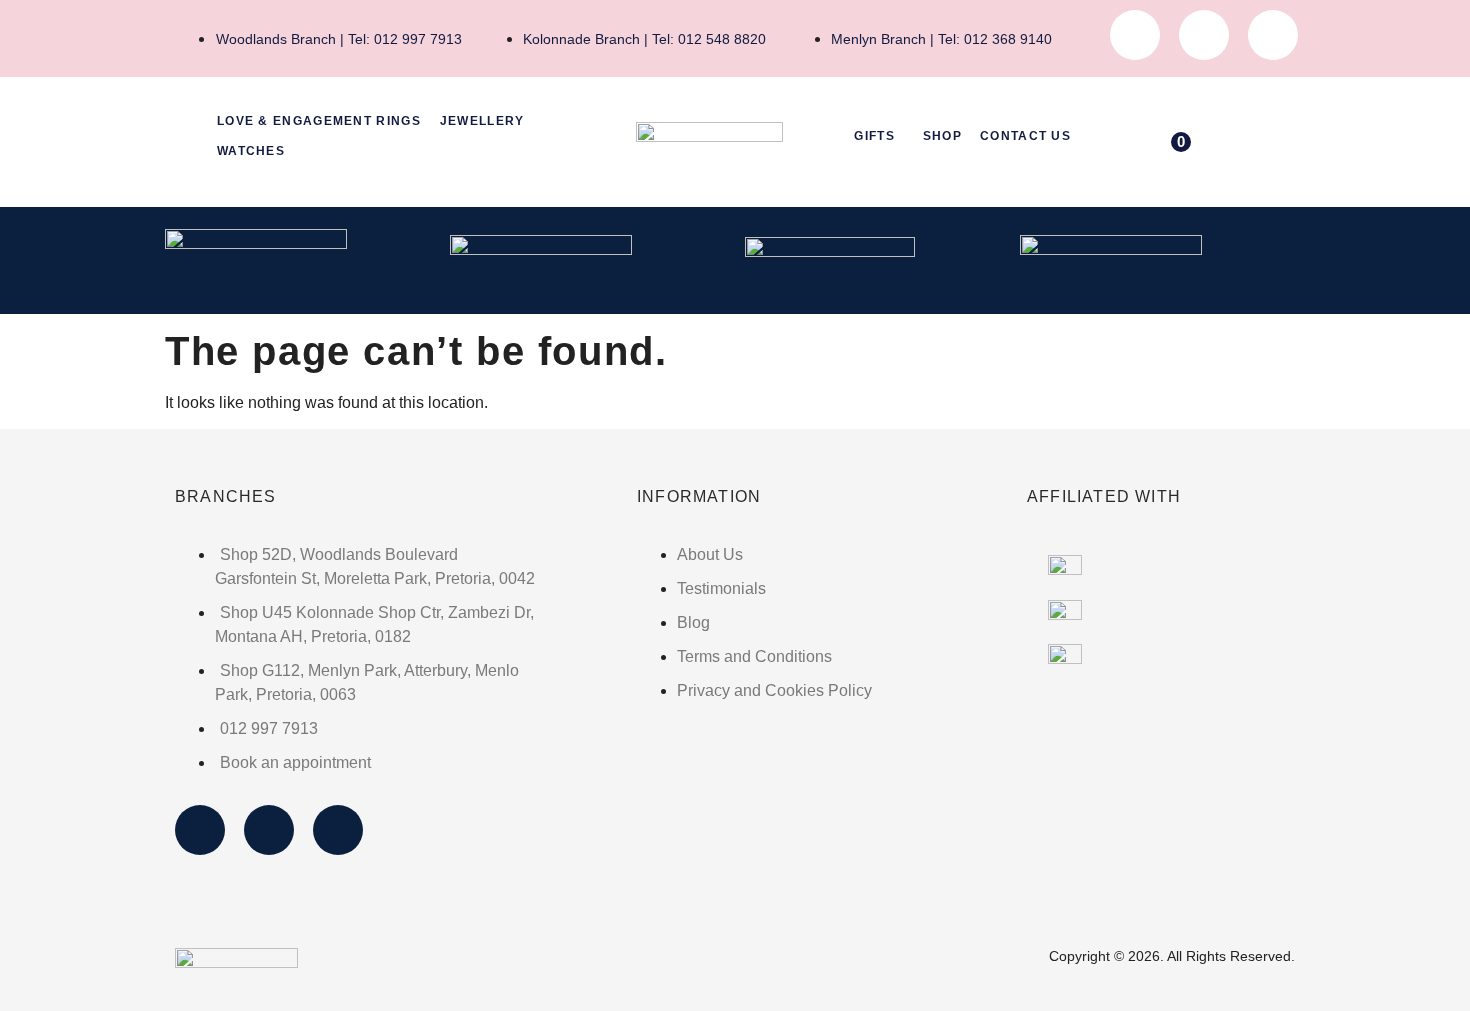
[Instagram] (1204, 35)
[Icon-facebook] (1135, 35)
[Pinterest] (1273, 35)
